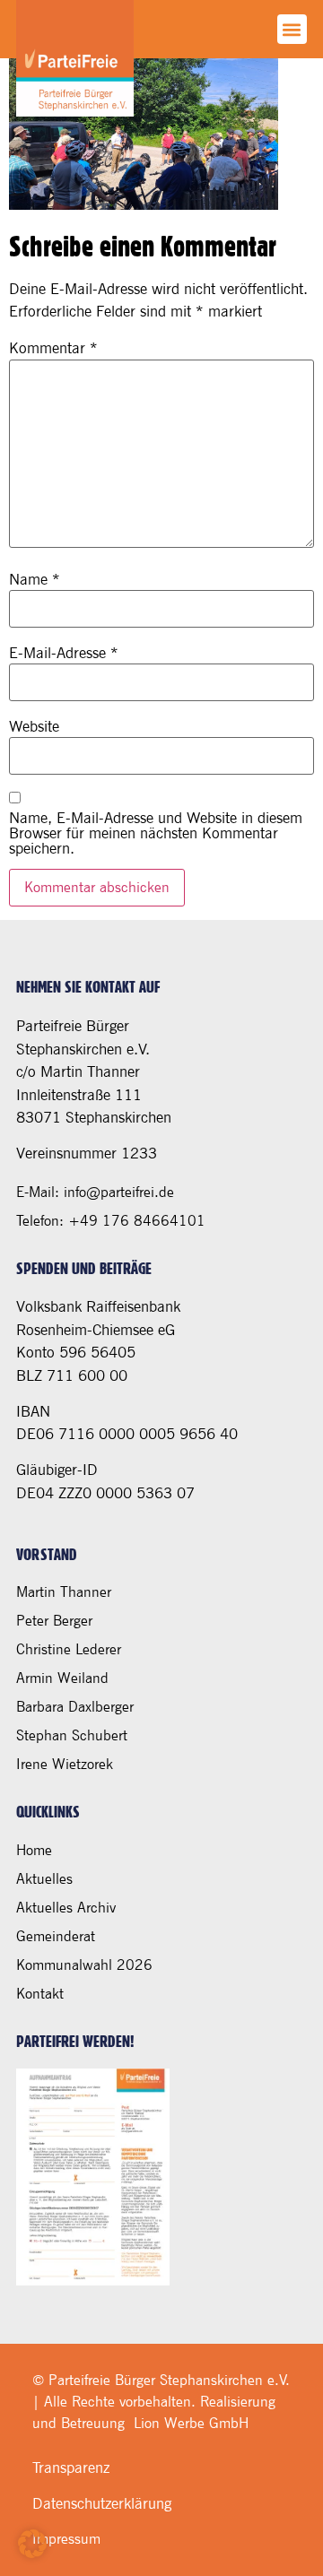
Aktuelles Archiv (66, 1908)
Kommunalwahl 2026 (84, 1965)
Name (35, 580)
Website (34, 727)
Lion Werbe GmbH (191, 2423)
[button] (292, 29)
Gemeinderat (56, 1936)
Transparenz (71, 2468)
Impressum (66, 2539)
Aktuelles (44, 1879)
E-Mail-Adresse (64, 653)
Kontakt (40, 1994)
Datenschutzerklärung (102, 2503)
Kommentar (53, 348)
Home (34, 1850)
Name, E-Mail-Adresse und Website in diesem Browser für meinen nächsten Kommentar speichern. (156, 833)
